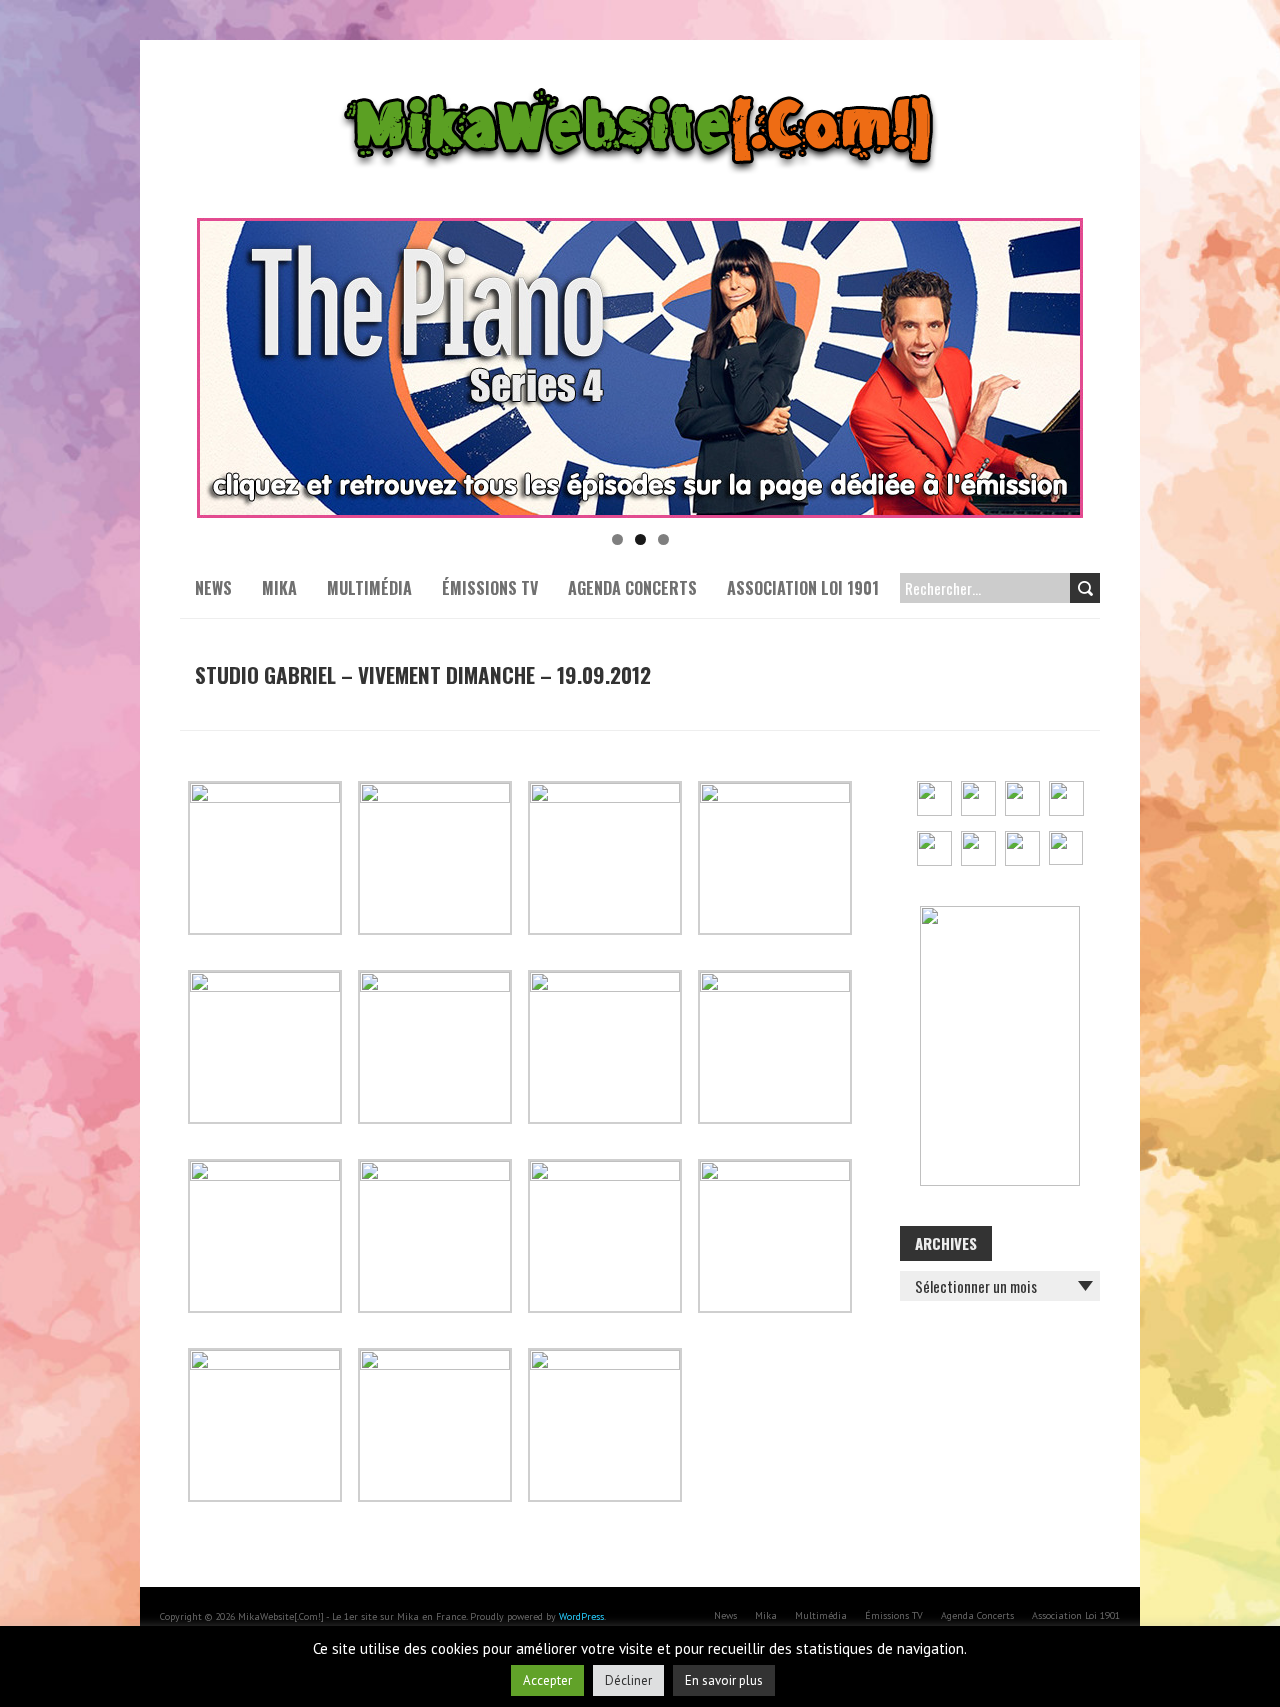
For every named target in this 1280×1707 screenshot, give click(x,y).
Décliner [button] (628, 1680)
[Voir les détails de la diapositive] (640, 368)
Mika (279, 588)
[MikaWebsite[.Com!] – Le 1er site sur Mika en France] (640, 90)
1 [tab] (617, 539)
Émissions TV (490, 588)
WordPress (581, 1616)
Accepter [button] (547, 1680)
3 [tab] (663, 539)
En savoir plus (724, 1680)
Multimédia (369, 588)
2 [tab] (640, 539)
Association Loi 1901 (803, 588)
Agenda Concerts (632, 588)
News (213, 588)
